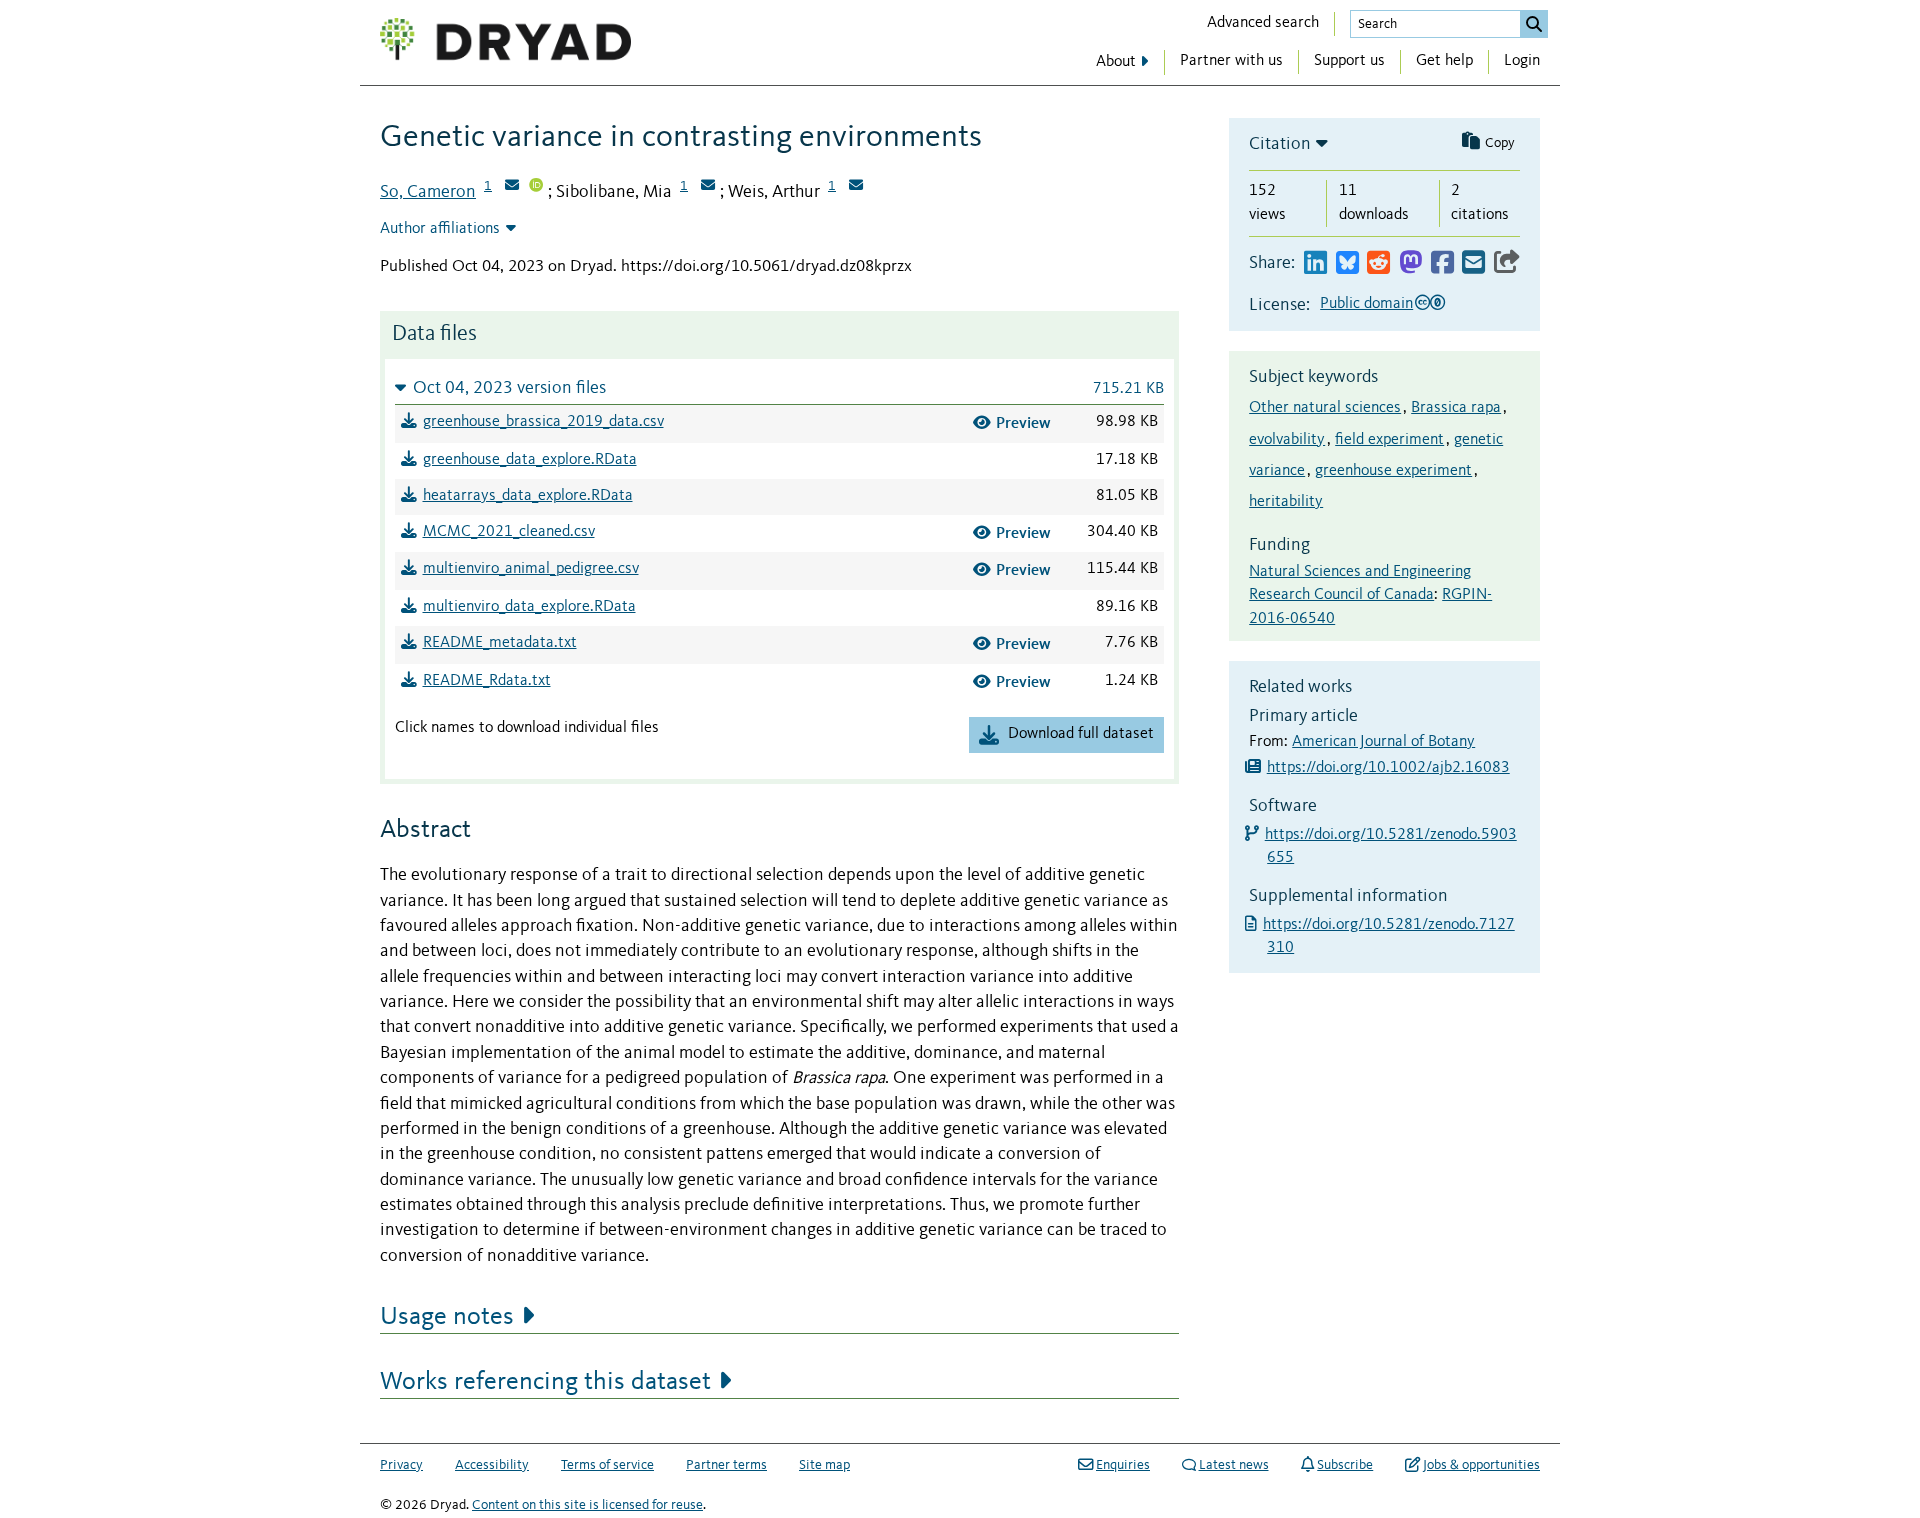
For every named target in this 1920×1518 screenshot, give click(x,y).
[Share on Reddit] (1378, 263)
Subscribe (1345, 1465)
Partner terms (726, 1465)
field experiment (1389, 440)
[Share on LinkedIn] (1315, 263)
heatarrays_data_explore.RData (528, 496)
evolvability (1287, 440)
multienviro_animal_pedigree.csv (531, 569)
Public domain (1366, 304)
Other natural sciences (1325, 408)
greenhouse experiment (1393, 471)
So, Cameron (428, 192)
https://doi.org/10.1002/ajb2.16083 (1388, 768)
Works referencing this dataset (545, 1382)
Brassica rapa (1456, 408)
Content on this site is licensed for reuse (587, 1505)
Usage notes (447, 1317)
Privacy (401, 1465)
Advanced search (1263, 23)
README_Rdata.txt (487, 681)
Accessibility (492, 1465)
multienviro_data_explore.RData (529, 607)
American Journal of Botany (1383, 742)
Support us (1349, 61)
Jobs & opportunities (1481, 1465)
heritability (1286, 502)
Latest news (1234, 1465)
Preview (1023, 422)
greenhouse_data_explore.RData (530, 460)
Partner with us (1231, 61)
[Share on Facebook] (1442, 263)
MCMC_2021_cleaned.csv (509, 532)
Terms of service (607, 1465)
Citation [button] (1280, 144)
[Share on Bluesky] (1347, 263)
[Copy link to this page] (1507, 263)
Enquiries (1123, 1465)
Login (1522, 61)
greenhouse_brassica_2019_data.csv (543, 422)
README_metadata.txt (500, 643)
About (1116, 62)
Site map (824, 1465)
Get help (1444, 61)
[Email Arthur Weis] (856, 187)
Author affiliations (440, 229)
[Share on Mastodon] (1410, 263)
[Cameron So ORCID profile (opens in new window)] (536, 187)
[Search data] (1534, 24)
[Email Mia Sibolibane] (708, 187)
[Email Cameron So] (512, 187)
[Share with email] (1473, 263)
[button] (779, 387)
